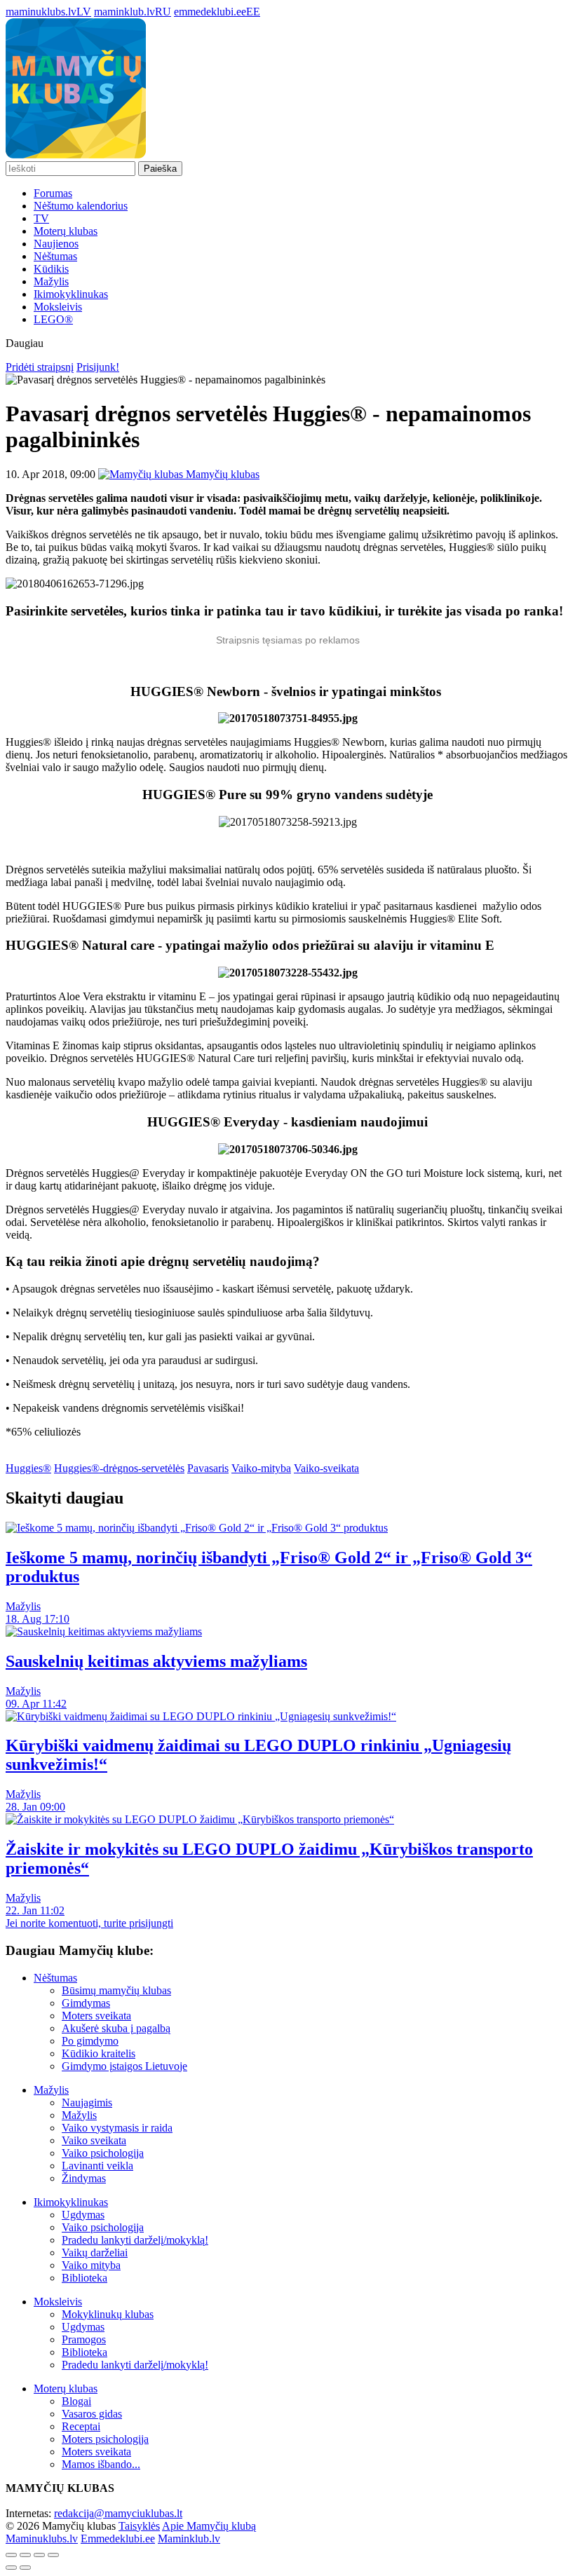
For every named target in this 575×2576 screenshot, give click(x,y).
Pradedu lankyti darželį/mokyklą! (135, 2240)
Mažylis (51, 281)
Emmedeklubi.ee (118, 2538)
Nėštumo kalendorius (81, 206)
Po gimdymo (90, 2041)
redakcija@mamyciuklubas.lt (118, 2513)
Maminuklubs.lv (42, 2538)
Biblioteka (84, 2278)
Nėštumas (55, 256)
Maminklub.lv (189, 2538)
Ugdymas (83, 2215)
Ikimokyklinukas (71, 294)
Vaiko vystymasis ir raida (117, 2128)
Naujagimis (87, 2103)
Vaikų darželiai (95, 2253)
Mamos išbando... (101, 2464)
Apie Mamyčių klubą (209, 2526)
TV (41, 218)
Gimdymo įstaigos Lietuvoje (124, 2066)
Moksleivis (58, 307)
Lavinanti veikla (97, 2166)
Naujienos (56, 244)
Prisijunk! (98, 367)
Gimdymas (86, 2003)
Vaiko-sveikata (326, 1468)
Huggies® (28, 1468)
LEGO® (53, 319)
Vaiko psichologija (103, 2153)
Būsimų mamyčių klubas (116, 1990)
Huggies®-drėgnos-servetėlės (119, 1468)
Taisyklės (139, 2526)
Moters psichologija (105, 2439)
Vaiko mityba (91, 2265)
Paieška (160, 169)
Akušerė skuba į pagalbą (116, 2028)
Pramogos (84, 2339)
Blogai (76, 2401)
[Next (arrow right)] (25, 2568)
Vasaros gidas (92, 2414)
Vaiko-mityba (261, 1468)
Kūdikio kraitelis (99, 2053)
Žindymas (84, 2178)
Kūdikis (51, 269)
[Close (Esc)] (11, 2555)
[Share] (25, 2555)
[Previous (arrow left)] (11, 2568)
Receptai (81, 2426)
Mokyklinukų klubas (108, 2314)
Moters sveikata (96, 2016)
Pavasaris (208, 1468)
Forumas (53, 193)
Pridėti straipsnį (40, 367)
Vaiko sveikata (94, 2140)
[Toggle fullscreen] (39, 2555)
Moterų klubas (66, 231)
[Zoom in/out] (53, 2555)
